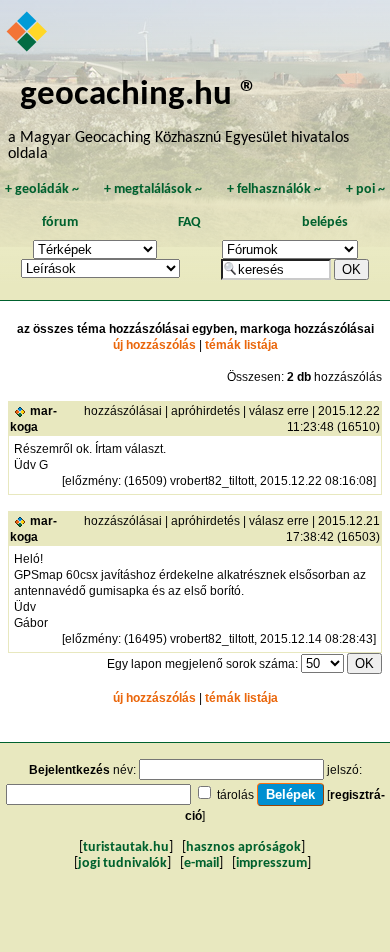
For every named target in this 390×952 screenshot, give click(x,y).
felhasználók (274, 189)
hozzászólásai (123, 411)
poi (365, 189)
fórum (60, 222)
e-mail (201, 863)
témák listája (241, 345)
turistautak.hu (126, 847)
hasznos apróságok (243, 847)
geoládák (42, 189)
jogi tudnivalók (122, 863)
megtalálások (153, 189)
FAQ (189, 222)
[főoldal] (28, 33)
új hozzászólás (154, 345)
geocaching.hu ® (139, 95)
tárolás (235, 795)
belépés (325, 222)
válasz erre (279, 411)
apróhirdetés (205, 411)
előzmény (91, 481)
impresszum (271, 863)
